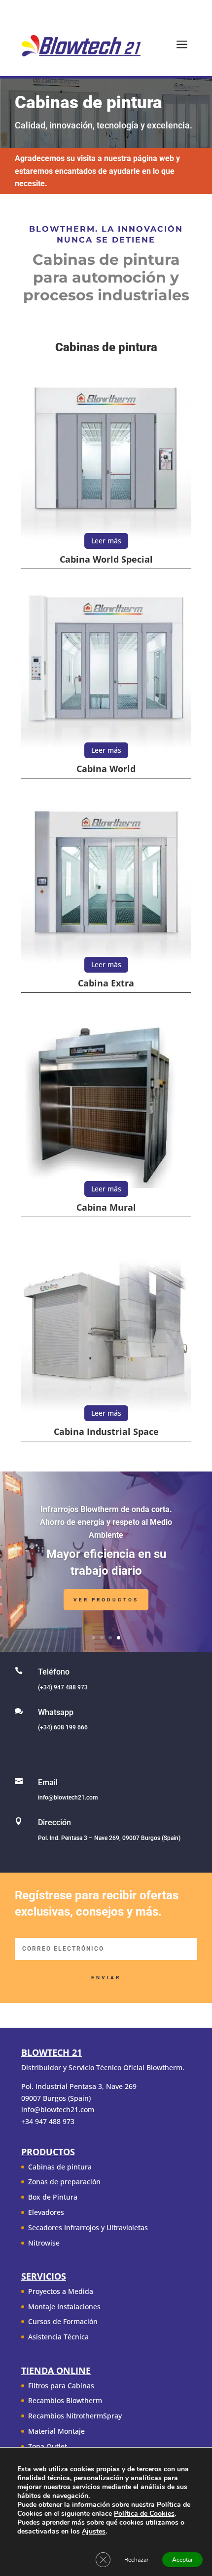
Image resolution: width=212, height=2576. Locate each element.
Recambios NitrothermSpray (75, 2416)
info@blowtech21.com (68, 1798)
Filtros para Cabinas (61, 2386)
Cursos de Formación (63, 2321)
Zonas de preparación (64, 2182)
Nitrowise (44, 2243)
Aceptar (182, 2560)
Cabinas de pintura (60, 2167)
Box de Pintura (53, 2197)
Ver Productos (106, 1600)
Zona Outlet (48, 2446)
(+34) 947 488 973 (63, 1687)
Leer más (106, 541)
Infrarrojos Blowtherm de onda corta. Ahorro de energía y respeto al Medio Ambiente (106, 1522)
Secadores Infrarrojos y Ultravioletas (88, 2228)
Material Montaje (56, 2431)
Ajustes (94, 2532)
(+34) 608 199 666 (63, 1727)
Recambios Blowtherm (65, 2400)
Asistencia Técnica (58, 2337)
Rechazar (136, 2560)
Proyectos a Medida (61, 2291)
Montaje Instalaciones (64, 2307)
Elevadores (46, 2212)
